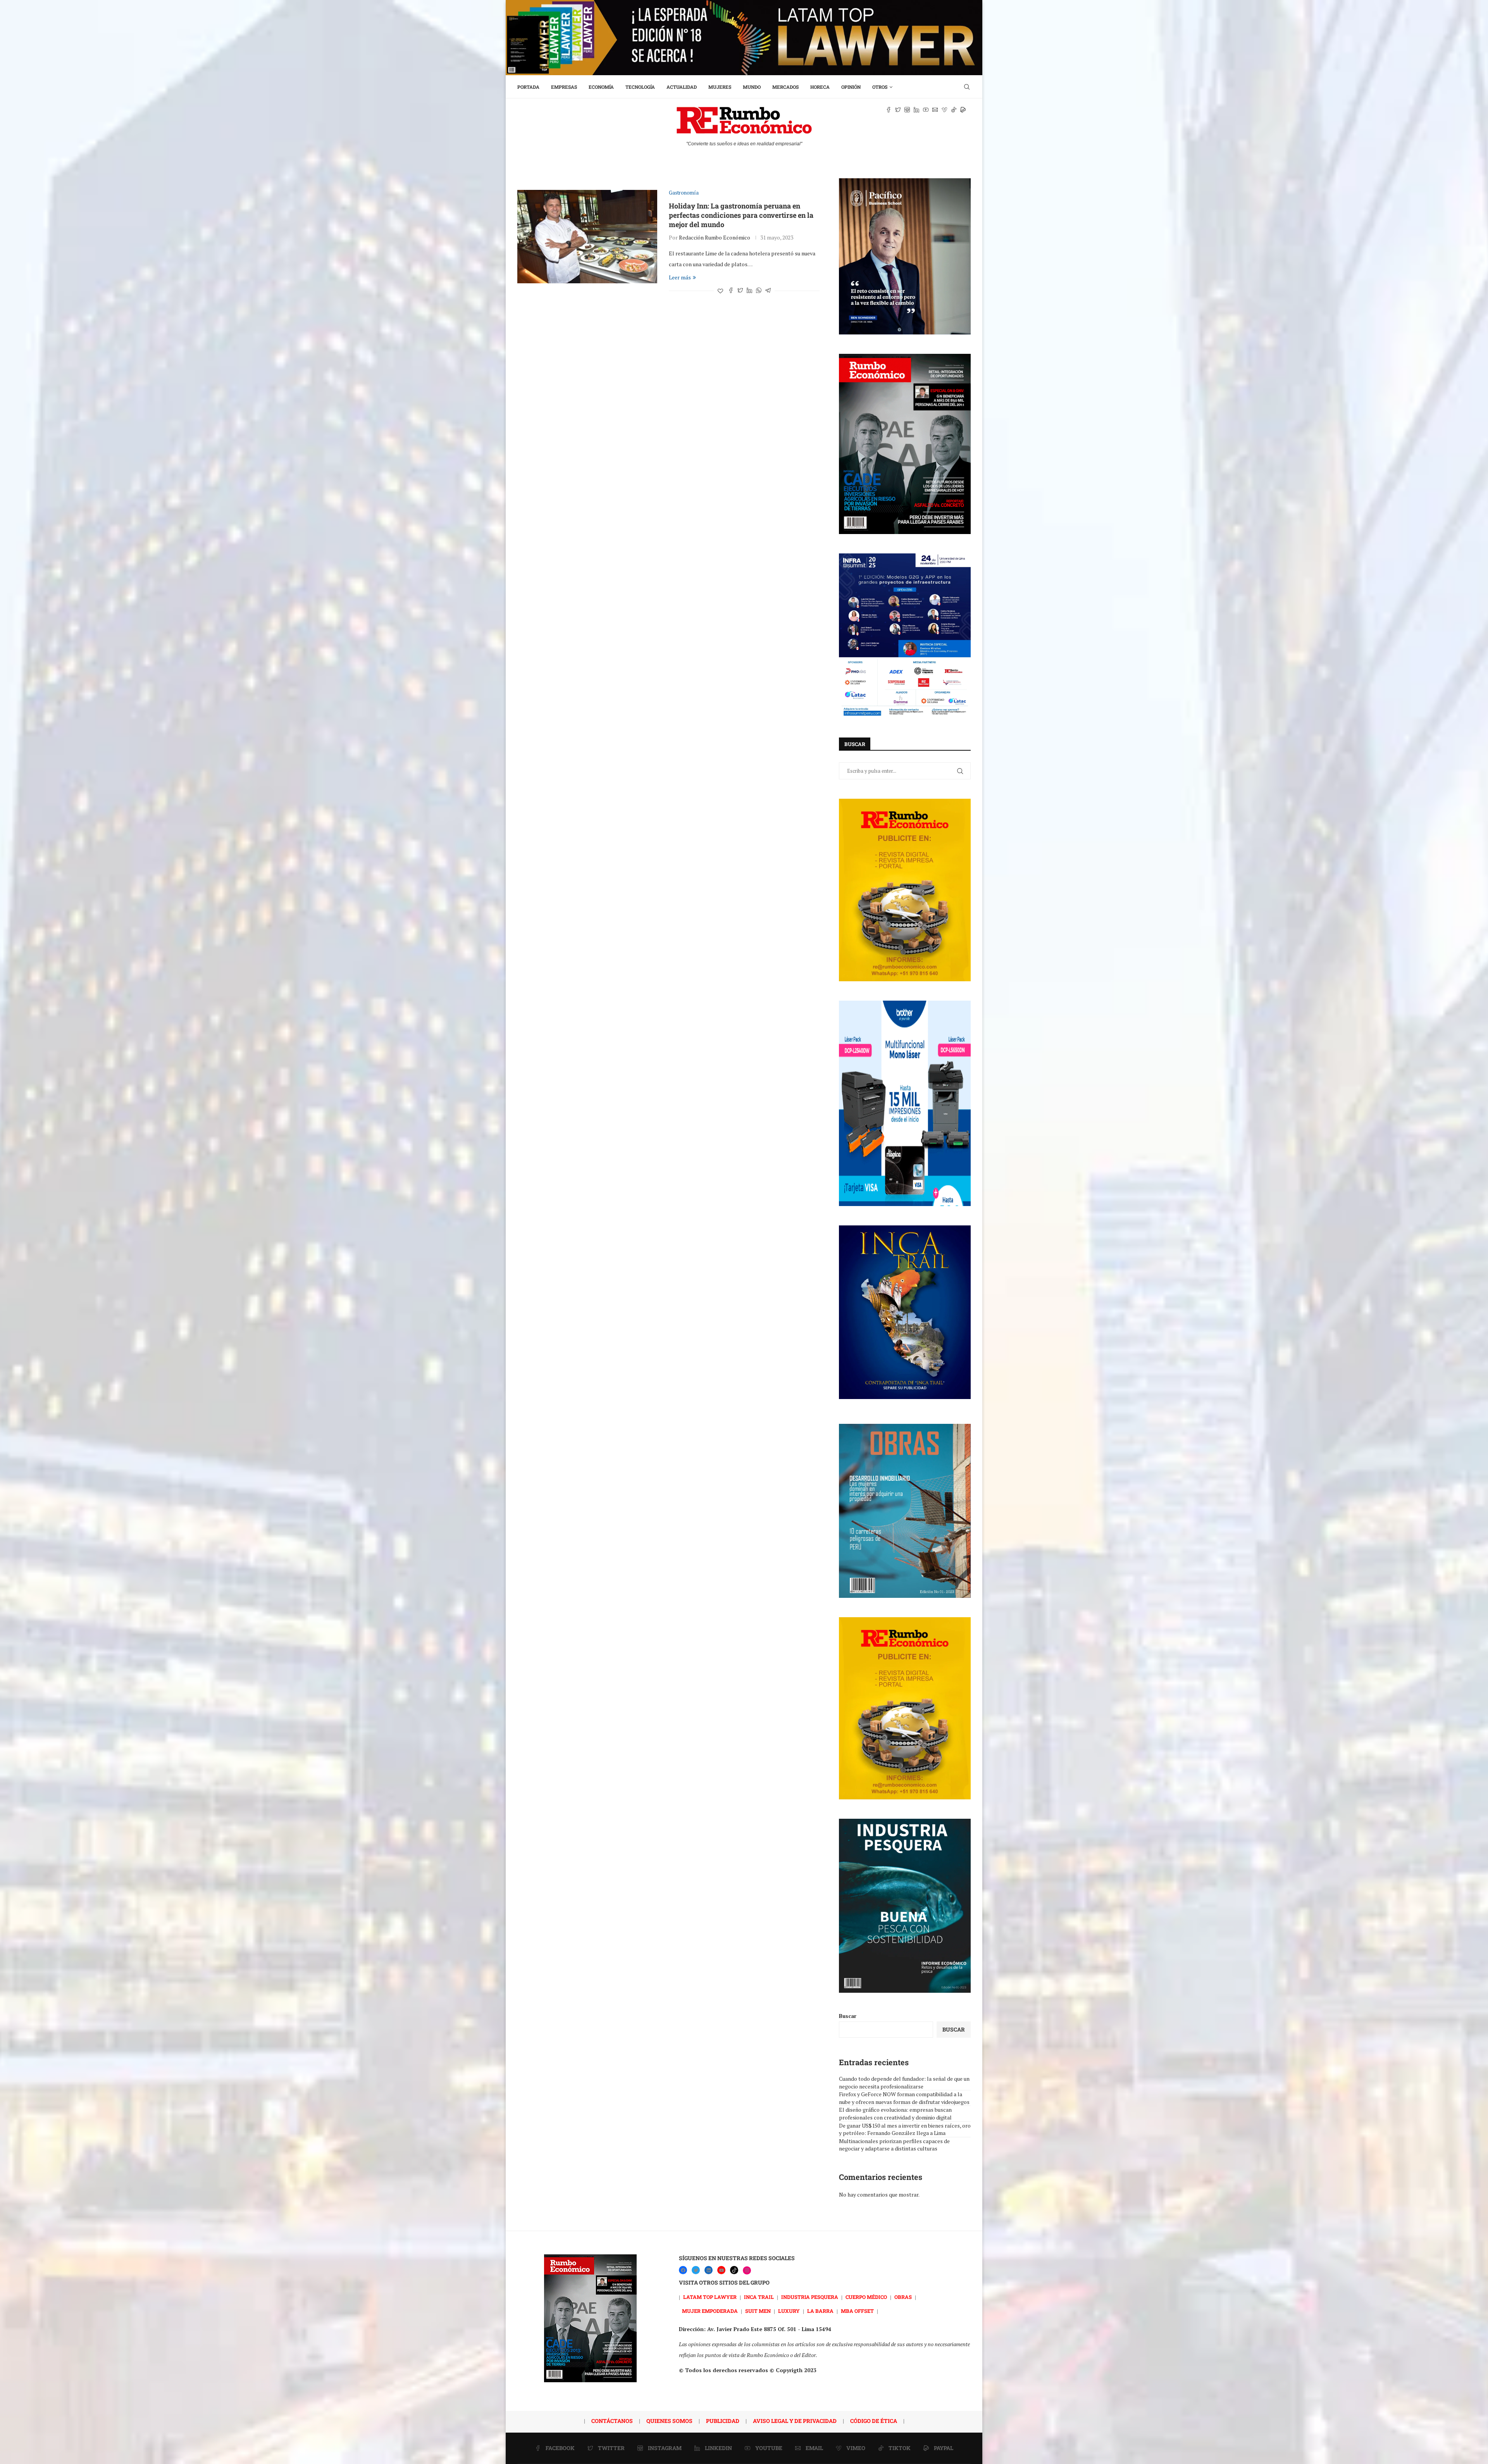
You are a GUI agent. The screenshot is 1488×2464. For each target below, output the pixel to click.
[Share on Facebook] (731, 291)
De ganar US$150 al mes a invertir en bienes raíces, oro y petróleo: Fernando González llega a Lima (905, 2129)
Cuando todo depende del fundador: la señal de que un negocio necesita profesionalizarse (904, 2082)
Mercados (785, 87)
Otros (880, 87)
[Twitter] (696, 2270)
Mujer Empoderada (710, 2311)
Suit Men (758, 2311)
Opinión (851, 87)
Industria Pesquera (810, 2297)
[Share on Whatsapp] (759, 291)
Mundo (752, 87)
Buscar (848, 2016)
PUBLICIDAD (723, 2421)
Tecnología (640, 87)
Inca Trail (759, 2297)
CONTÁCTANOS (612, 2421)
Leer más (680, 277)
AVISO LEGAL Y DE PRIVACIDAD (795, 2421)
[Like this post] (720, 291)
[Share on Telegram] (768, 291)
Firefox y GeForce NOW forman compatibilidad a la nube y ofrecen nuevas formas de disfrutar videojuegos (904, 2098)
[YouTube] (721, 2270)
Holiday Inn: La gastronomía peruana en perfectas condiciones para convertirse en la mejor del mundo (741, 215)
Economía (601, 87)
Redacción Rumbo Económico (715, 237)
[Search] (967, 87)
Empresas (564, 87)
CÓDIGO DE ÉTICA (874, 2421)
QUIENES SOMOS (669, 2421)
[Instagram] (747, 2270)
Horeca (820, 87)
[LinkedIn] (709, 2270)
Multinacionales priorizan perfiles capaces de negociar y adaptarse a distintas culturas (894, 2145)
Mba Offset (857, 2311)
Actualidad (682, 87)
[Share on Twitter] (740, 291)
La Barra (820, 2311)
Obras (903, 2297)
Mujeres (720, 87)
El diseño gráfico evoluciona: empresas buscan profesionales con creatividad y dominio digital (895, 2113)
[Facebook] (683, 2270)
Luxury (789, 2311)
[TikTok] (734, 2270)
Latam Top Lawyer (710, 2297)
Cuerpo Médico (866, 2297)
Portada (528, 87)
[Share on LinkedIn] (749, 291)
